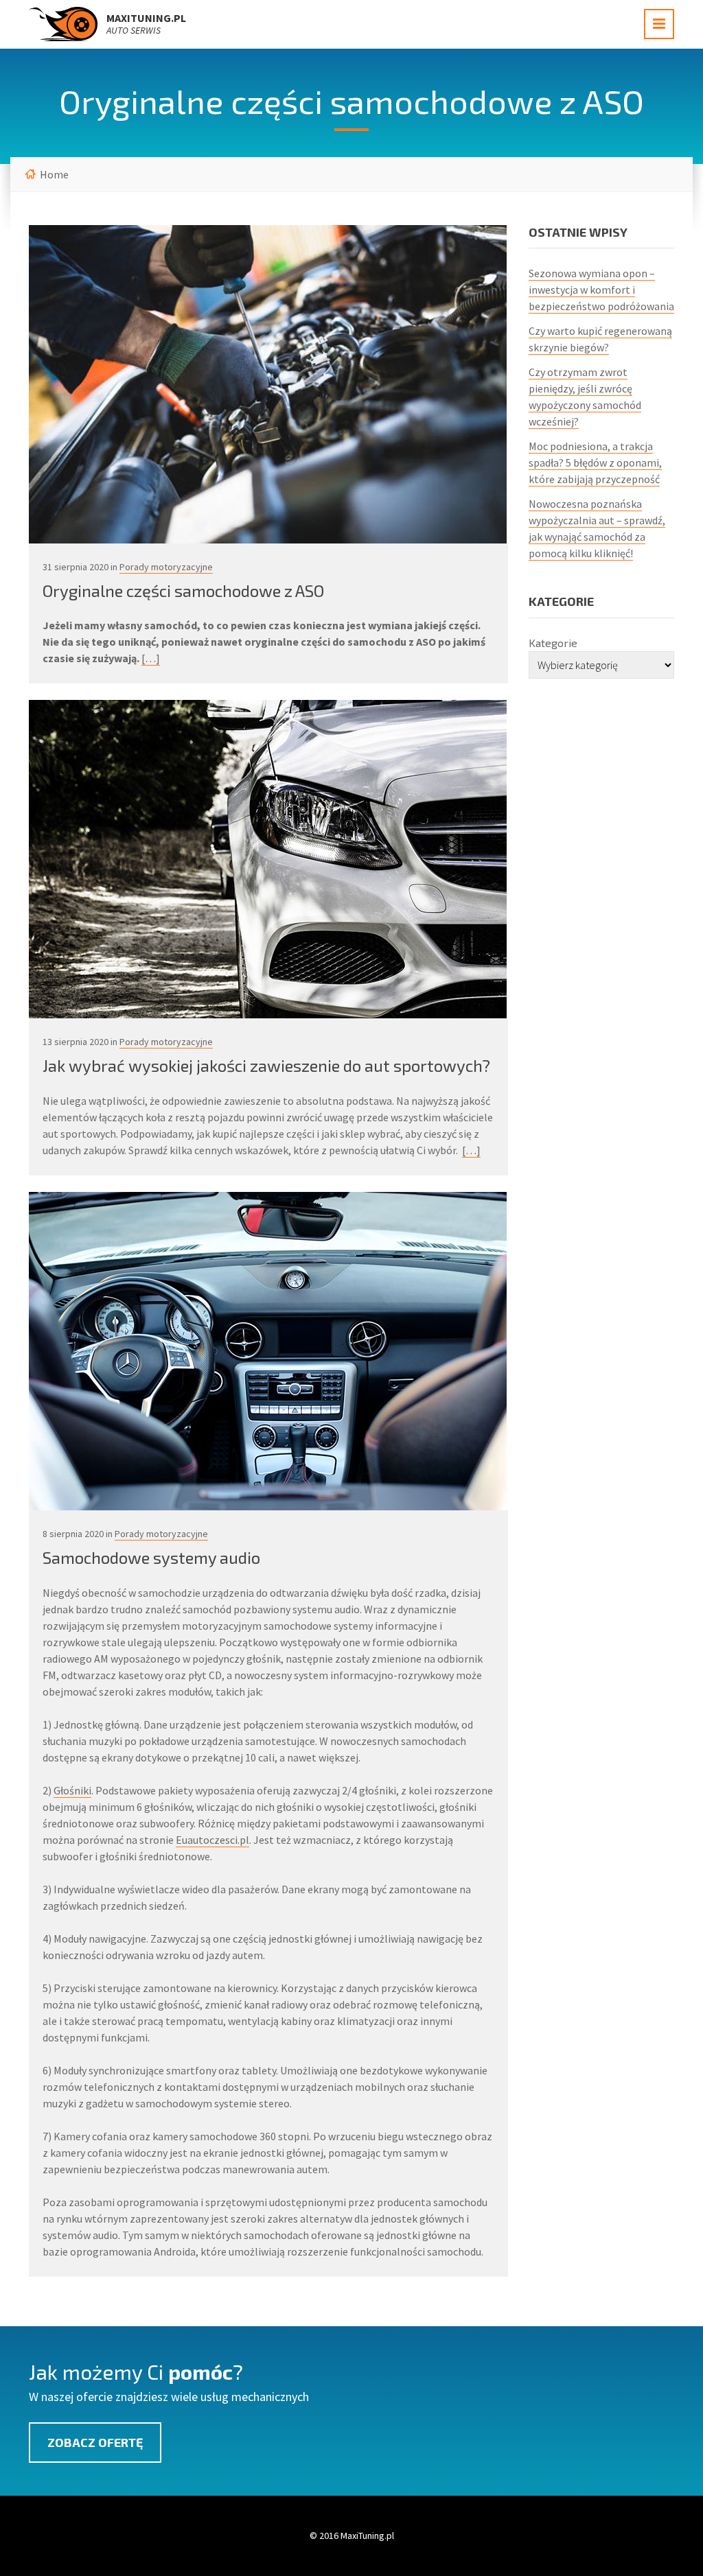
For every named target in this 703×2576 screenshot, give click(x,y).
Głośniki (72, 1790)
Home (54, 174)
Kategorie (553, 643)
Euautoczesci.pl (212, 1840)
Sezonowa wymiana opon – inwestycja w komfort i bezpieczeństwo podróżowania (601, 290)
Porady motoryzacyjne (166, 567)
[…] (151, 658)
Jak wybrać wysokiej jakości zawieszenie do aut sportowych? (266, 1065)
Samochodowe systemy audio (151, 1557)
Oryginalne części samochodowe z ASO (183, 590)
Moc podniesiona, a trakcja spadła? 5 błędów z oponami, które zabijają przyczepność (595, 462)
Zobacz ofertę (95, 2442)
